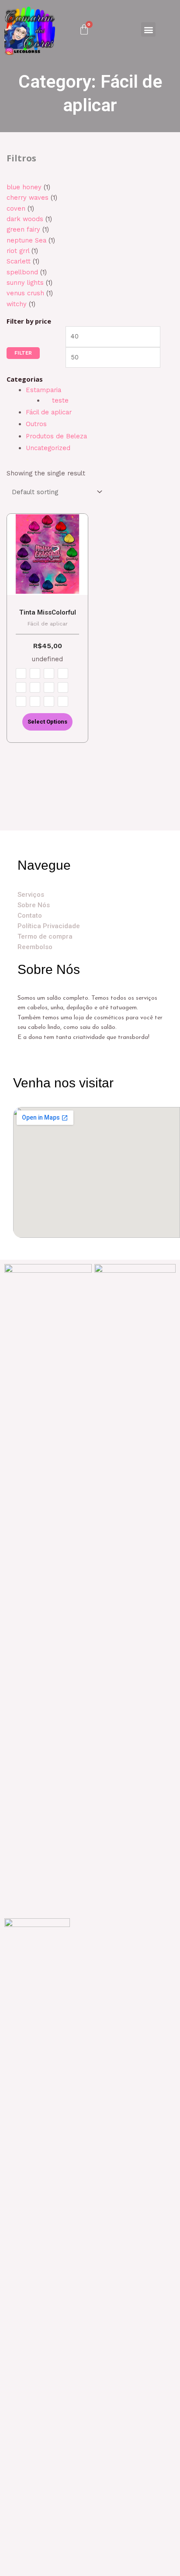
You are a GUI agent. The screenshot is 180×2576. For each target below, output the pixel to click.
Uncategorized (48, 448)
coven (16, 208)
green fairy (23, 229)
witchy (17, 304)
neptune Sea (26, 240)
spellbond (22, 272)
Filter (23, 353)
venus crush (25, 293)
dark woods (25, 219)
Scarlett (19, 261)
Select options (47, 722)
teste (60, 400)
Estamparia (43, 390)
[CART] (84, 29)
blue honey (24, 187)
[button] (148, 29)
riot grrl (18, 251)
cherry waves (28, 198)
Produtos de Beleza (56, 436)
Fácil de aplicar (49, 412)
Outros (36, 424)
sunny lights (25, 283)
